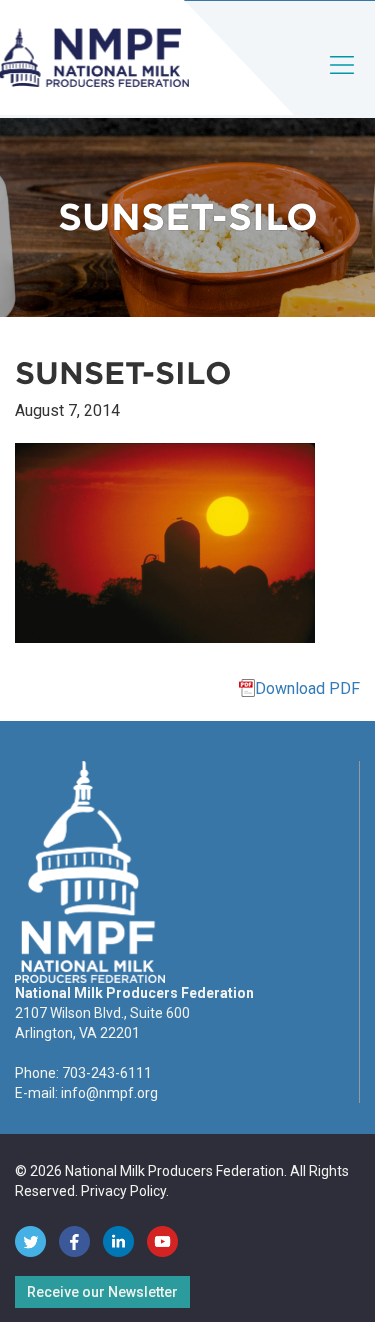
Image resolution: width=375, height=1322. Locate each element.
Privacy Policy (123, 1191)
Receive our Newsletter (102, 1292)
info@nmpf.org (109, 1093)
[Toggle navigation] (343, 81)
